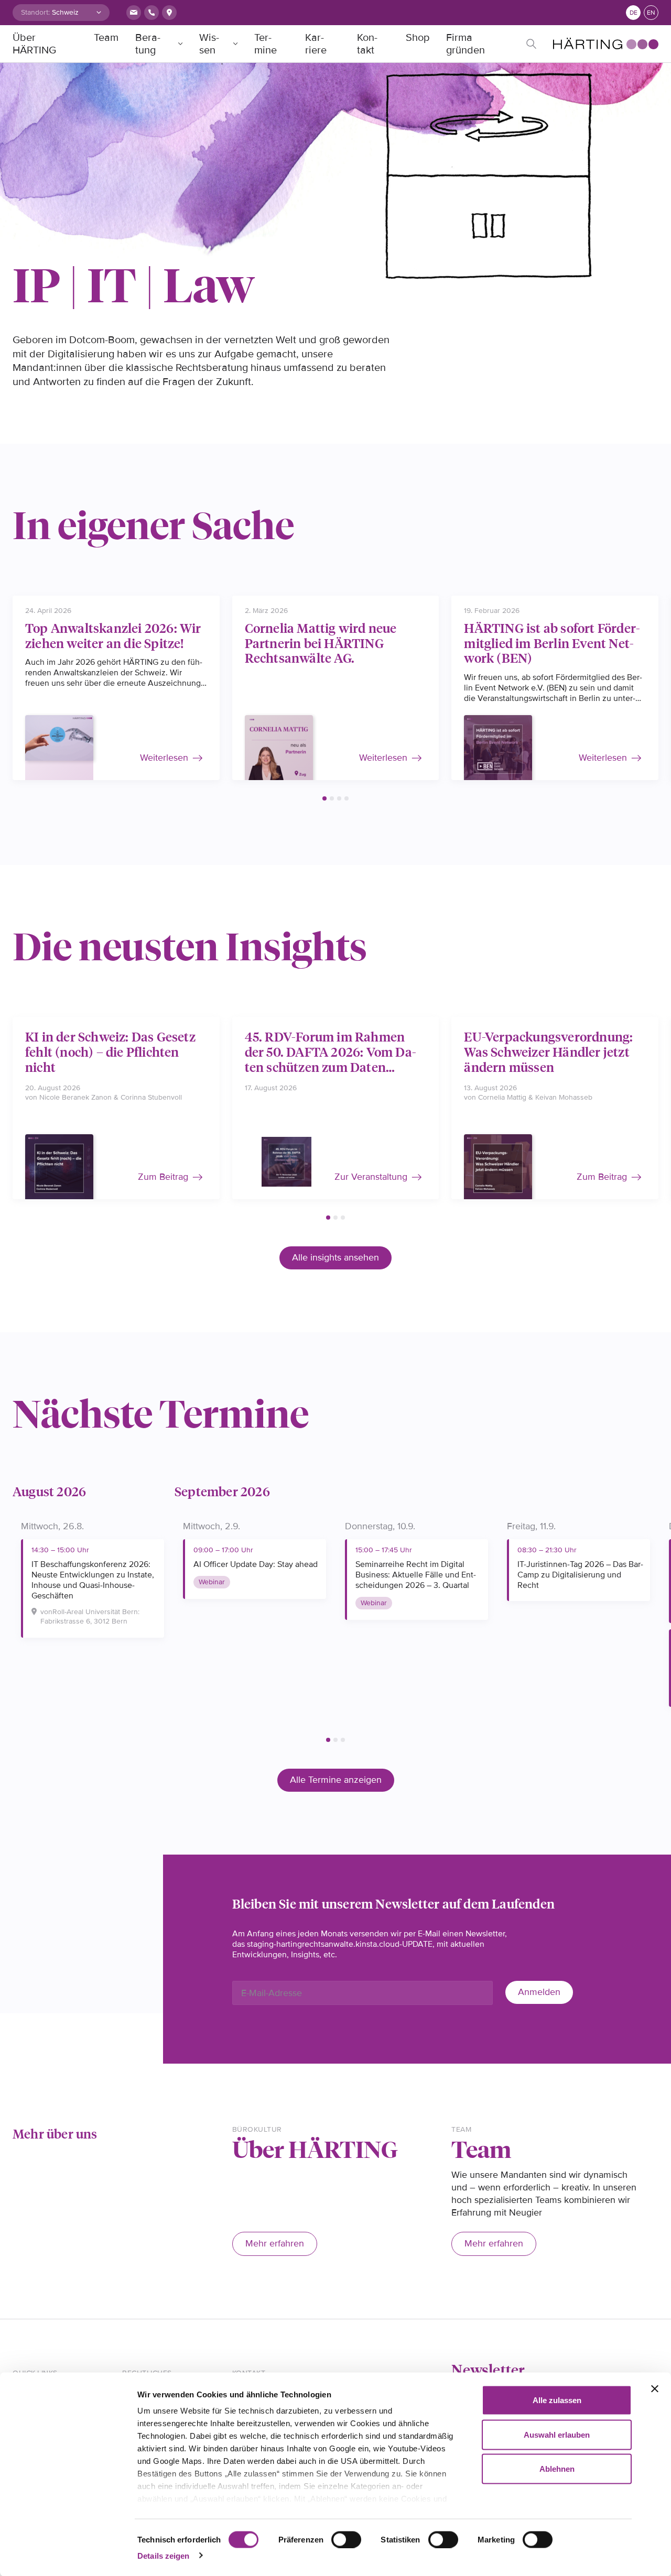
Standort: (35, 12)
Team (106, 38)
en (651, 13)
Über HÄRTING (34, 44)
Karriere (316, 44)
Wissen (209, 44)
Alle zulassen (557, 2400)
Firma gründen (466, 44)
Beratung (148, 44)
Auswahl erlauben (557, 2434)
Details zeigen (163, 2555)
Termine (266, 44)
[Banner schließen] (655, 2389)
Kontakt (367, 44)
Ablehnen (557, 2469)
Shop (418, 38)
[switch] (346, 2539)
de (634, 13)
